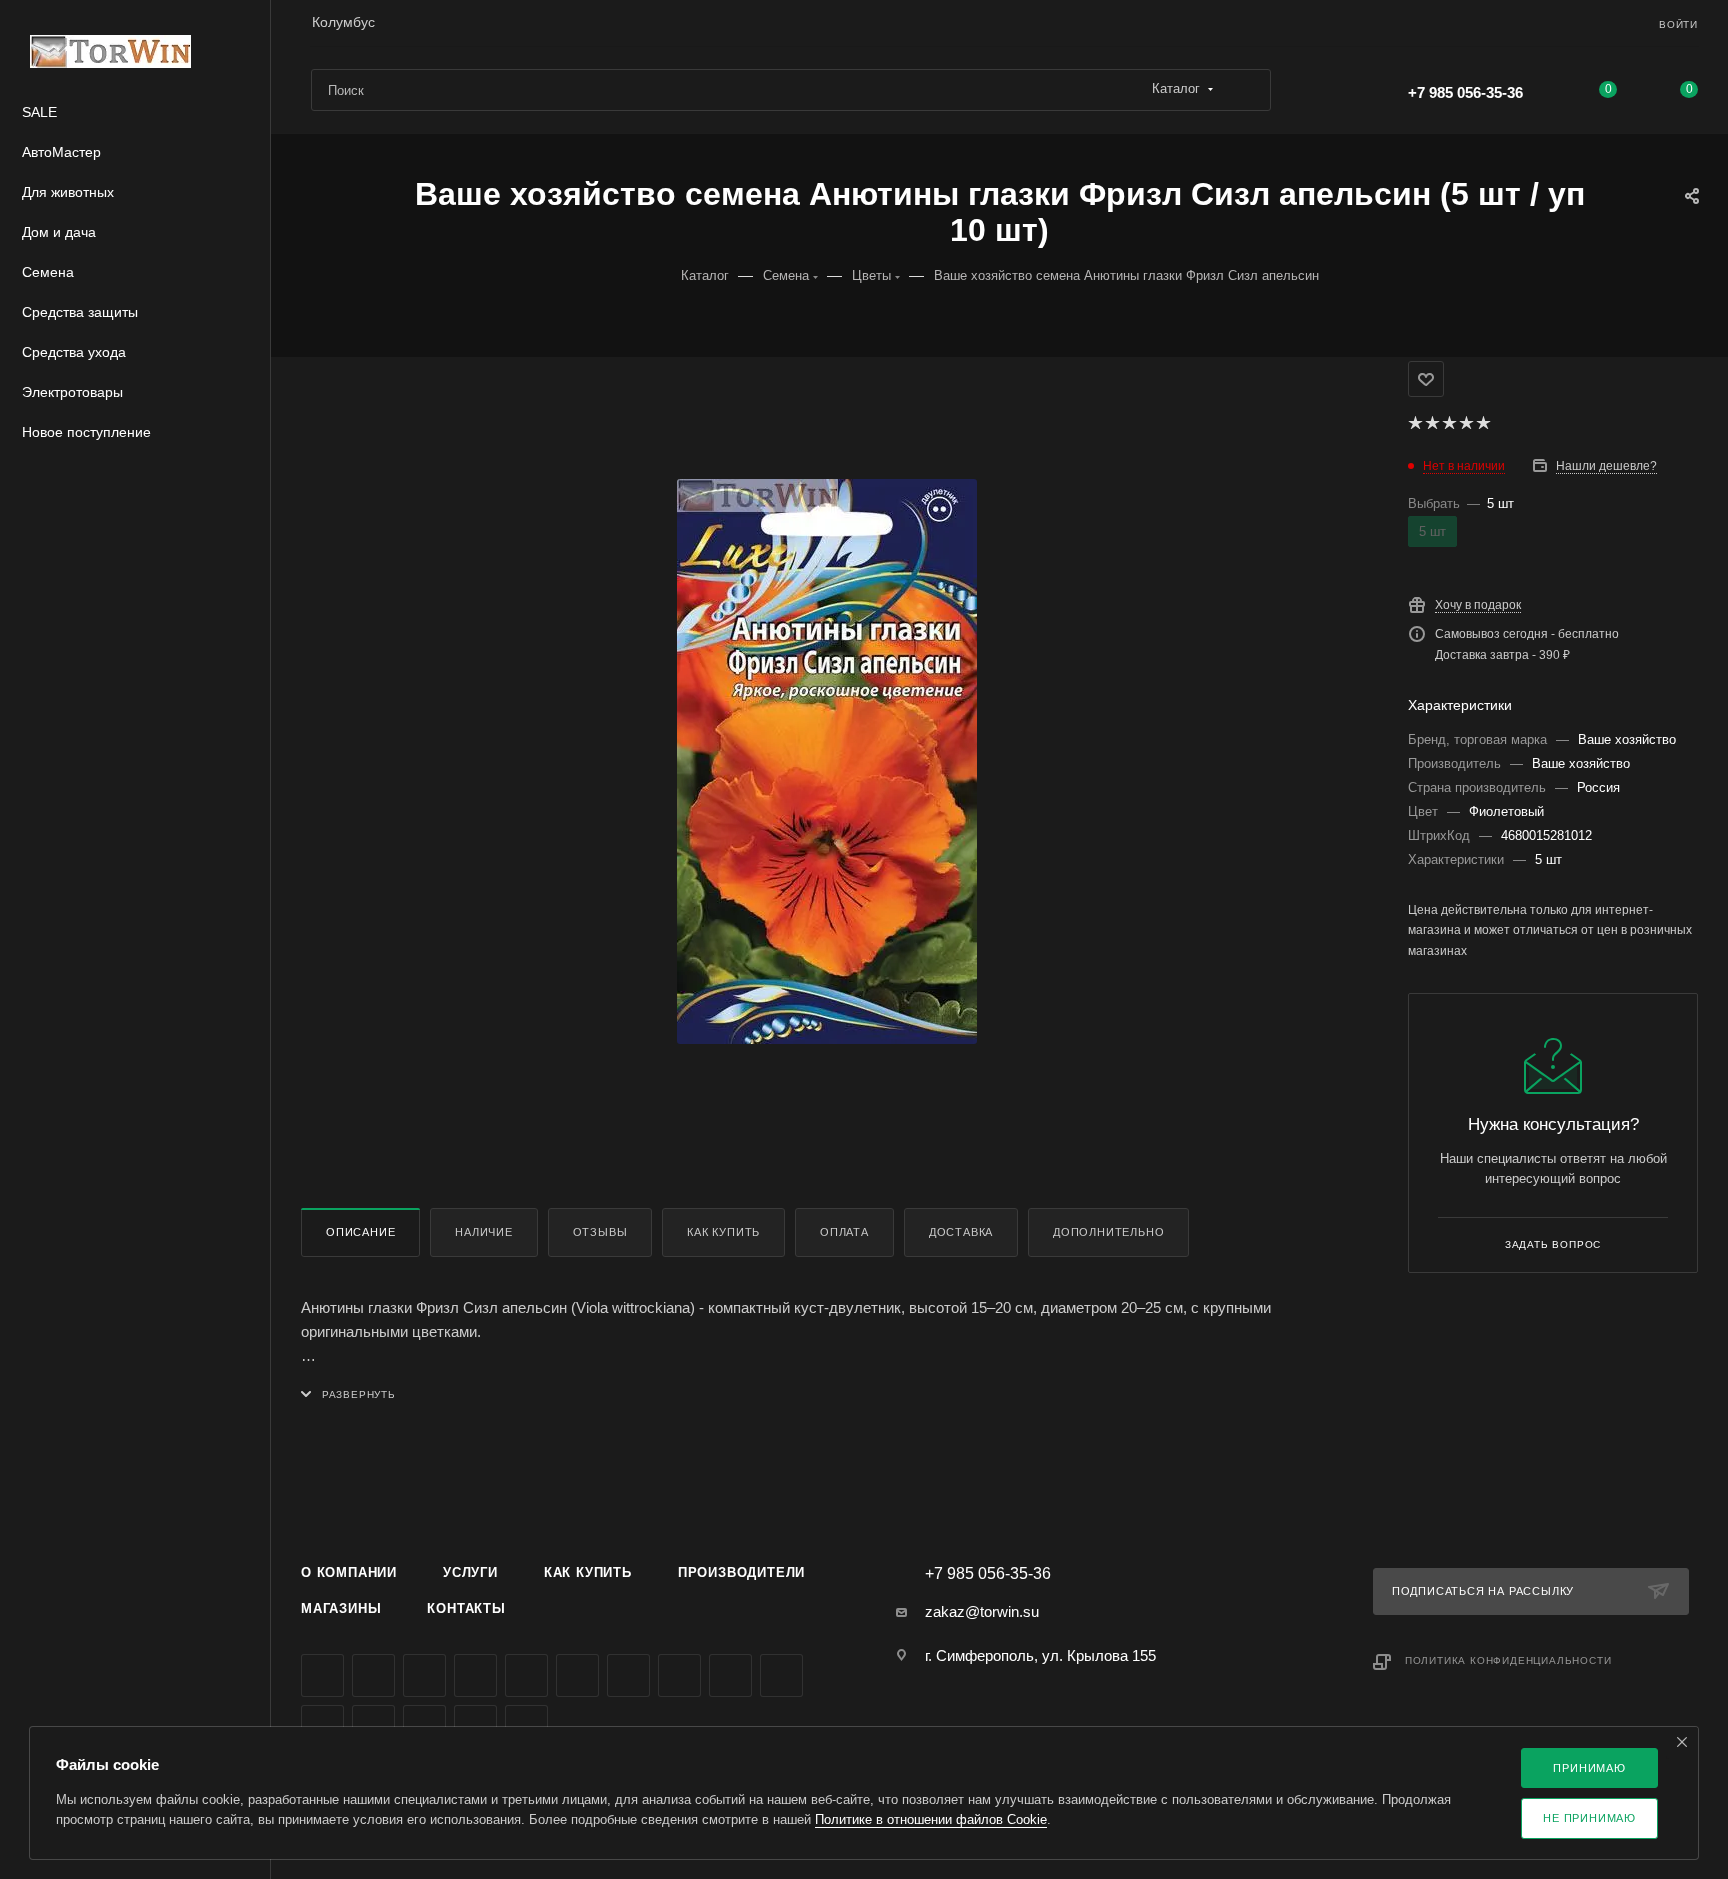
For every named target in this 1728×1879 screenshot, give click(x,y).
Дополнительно (1108, 1232)
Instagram (475, 1675)
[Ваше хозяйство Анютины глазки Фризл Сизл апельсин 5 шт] (827, 761)
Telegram (526, 1675)
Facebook (373, 1675)
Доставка (961, 1232)
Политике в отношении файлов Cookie (931, 1819)
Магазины (341, 1608)
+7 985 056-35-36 (1465, 92)
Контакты (466, 1608)
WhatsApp (781, 1675)
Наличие (484, 1232)
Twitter (424, 1675)
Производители (741, 1572)
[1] (1414, 423)
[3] (1448, 423)
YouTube (577, 1675)
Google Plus (679, 1675)
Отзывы (600, 1232)
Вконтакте (322, 1675)
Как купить (723, 1232)
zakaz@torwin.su (982, 1611)
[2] (1431, 423)
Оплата (844, 1232)
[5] (1482, 423)
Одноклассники (628, 1675)
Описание (360, 1232)
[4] (1465, 423)
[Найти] (1246, 90)
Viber (730, 1675)
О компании (349, 1572)
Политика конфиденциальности (1508, 1660)
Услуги (470, 1572)
